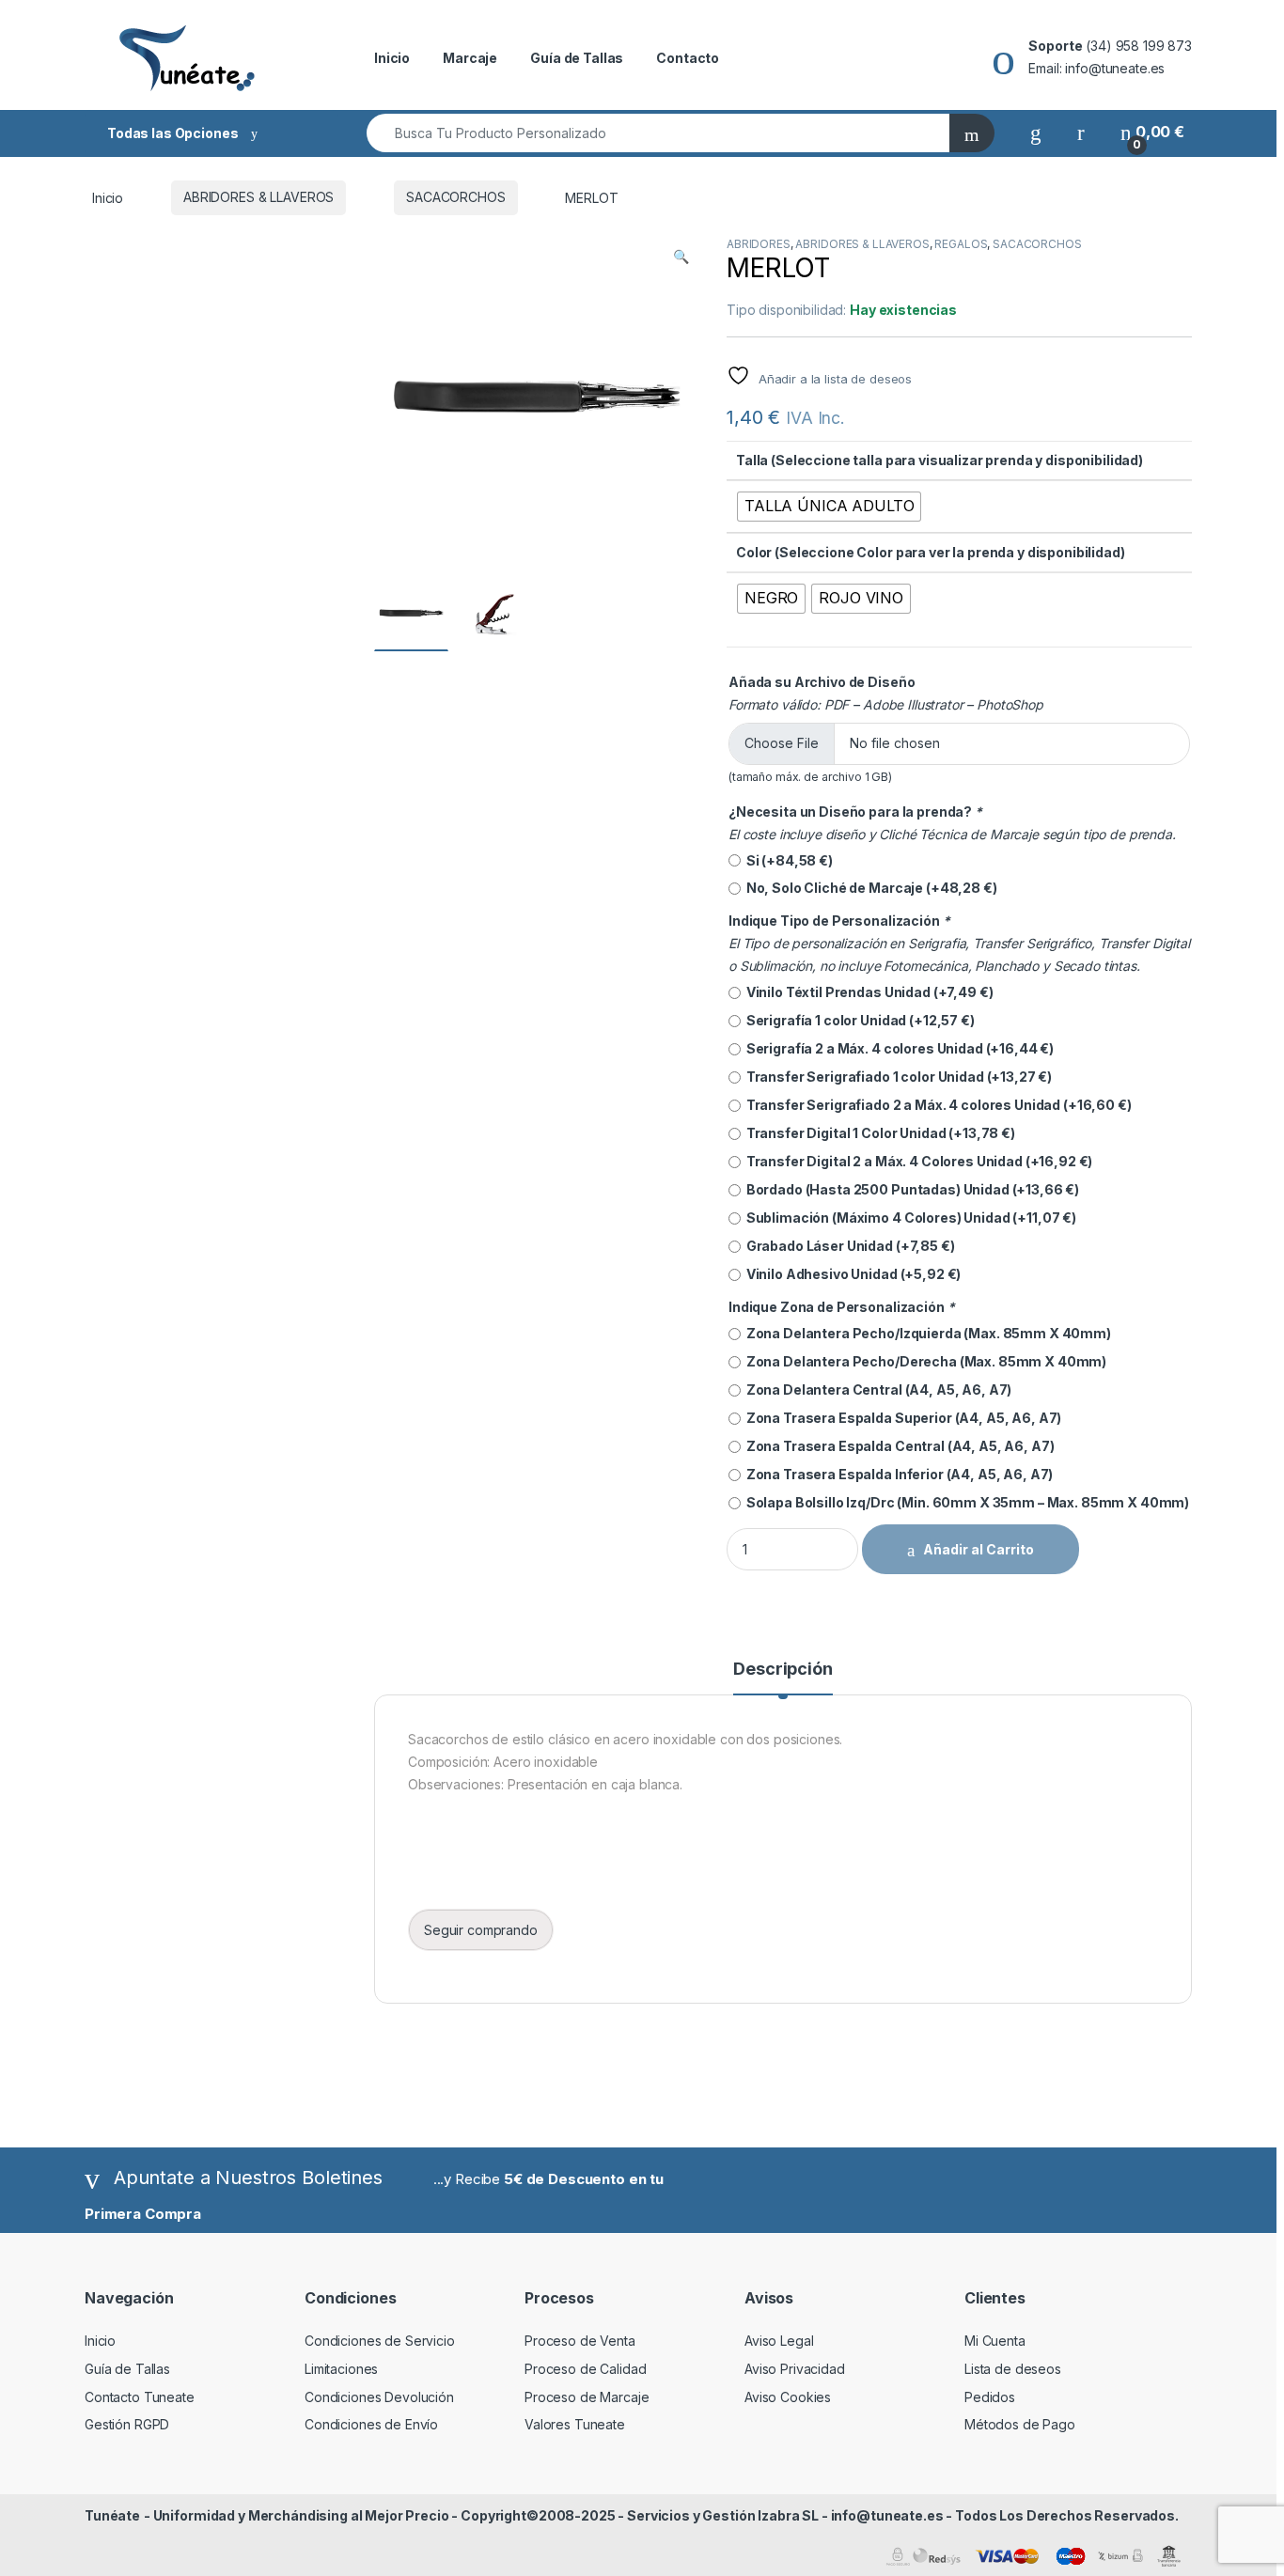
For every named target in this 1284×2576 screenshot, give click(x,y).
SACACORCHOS (455, 197)
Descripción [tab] (783, 1670)
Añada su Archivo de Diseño (822, 682)
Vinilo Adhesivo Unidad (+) (851, 1274)
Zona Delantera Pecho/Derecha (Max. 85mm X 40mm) (924, 1361)
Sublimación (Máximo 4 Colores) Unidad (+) (908, 1218)
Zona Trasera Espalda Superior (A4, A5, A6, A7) (901, 1418)
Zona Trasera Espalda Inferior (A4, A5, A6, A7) (897, 1474)
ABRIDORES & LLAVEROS (258, 197)
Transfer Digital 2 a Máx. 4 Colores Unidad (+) (916, 1161)
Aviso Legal (779, 2341)
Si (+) (787, 860)
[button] (681, 257)
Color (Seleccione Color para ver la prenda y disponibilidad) (931, 552)
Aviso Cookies (788, 2397)
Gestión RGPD (127, 2424)
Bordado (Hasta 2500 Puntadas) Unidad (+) (910, 1189)
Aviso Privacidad (795, 2369)
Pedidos (990, 2397)
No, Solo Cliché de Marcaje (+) (869, 888)
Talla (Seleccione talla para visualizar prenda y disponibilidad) (940, 460)
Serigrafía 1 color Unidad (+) (858, 1020)
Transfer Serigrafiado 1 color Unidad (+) (896, 1077)
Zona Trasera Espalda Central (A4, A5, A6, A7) (897, 1446)
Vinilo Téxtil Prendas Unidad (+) (867, 992)
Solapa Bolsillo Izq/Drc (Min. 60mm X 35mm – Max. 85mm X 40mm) (965, 1502)
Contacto (688, 58)
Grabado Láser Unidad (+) (848, 1246)
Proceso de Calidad (585, 2369)
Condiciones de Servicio (380, 2341)
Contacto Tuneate (140, 2397)
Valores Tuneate (575, 2424)
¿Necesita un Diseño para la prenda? (855, 812)
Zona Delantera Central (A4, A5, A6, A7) (876, 1389)
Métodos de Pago (1020, 2424)
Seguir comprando (481, 1930)
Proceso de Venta (580, 2341)
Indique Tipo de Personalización (839, 921)
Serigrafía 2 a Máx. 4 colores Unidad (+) (897, 1048)
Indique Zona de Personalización (841, 1307)
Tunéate (112, 2515)
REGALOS (961, 244)
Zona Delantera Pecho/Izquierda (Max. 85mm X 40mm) (926, 1333)
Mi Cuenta (995, 2341)
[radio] (829, 507)
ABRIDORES (759, 244)
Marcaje (470, 58)
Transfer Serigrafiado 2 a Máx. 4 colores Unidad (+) (936, 1105)
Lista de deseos (1013, 2369)
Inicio (392, 58)
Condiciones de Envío (371, 2424)
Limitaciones (341, 2369)
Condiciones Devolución (379, 2397)
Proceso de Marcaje (587, 2397)
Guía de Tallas (577, 58)
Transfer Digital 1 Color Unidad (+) (878, 1133)
